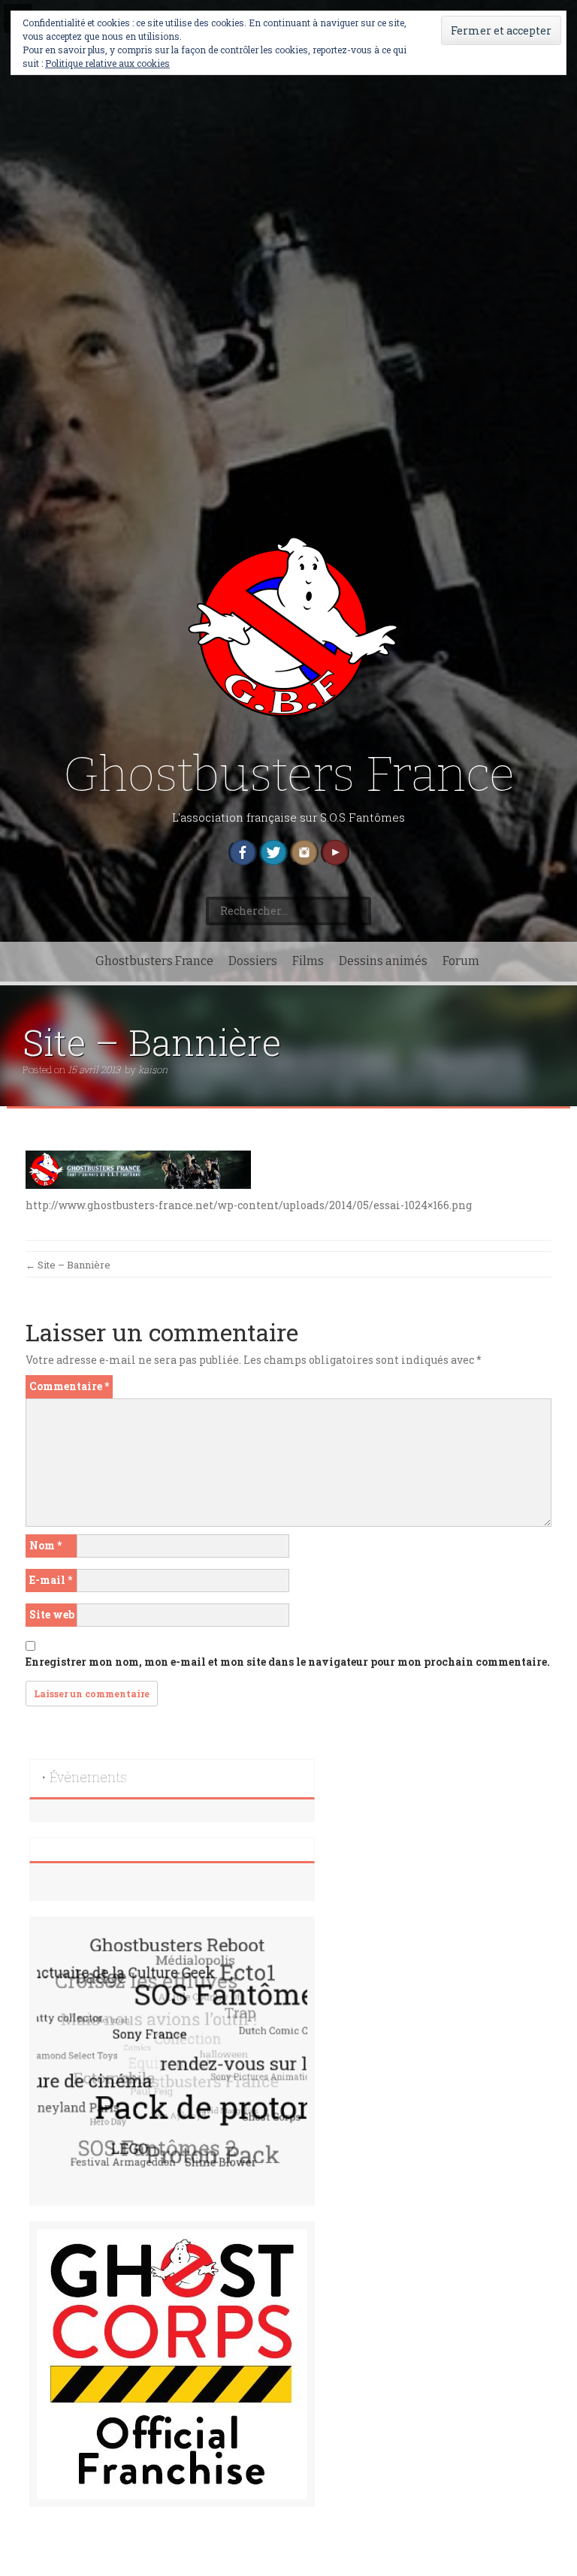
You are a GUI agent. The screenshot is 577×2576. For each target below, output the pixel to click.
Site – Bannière (68, 1265)
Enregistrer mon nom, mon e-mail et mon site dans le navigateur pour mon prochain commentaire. (288, 1662)
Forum (461, 961)
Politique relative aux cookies (107, 63)
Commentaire (69, 1386)
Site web (52, 1614)
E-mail (51, 1580)
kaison (153, 1069)
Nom (45, 1545)
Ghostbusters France (289, 775)
